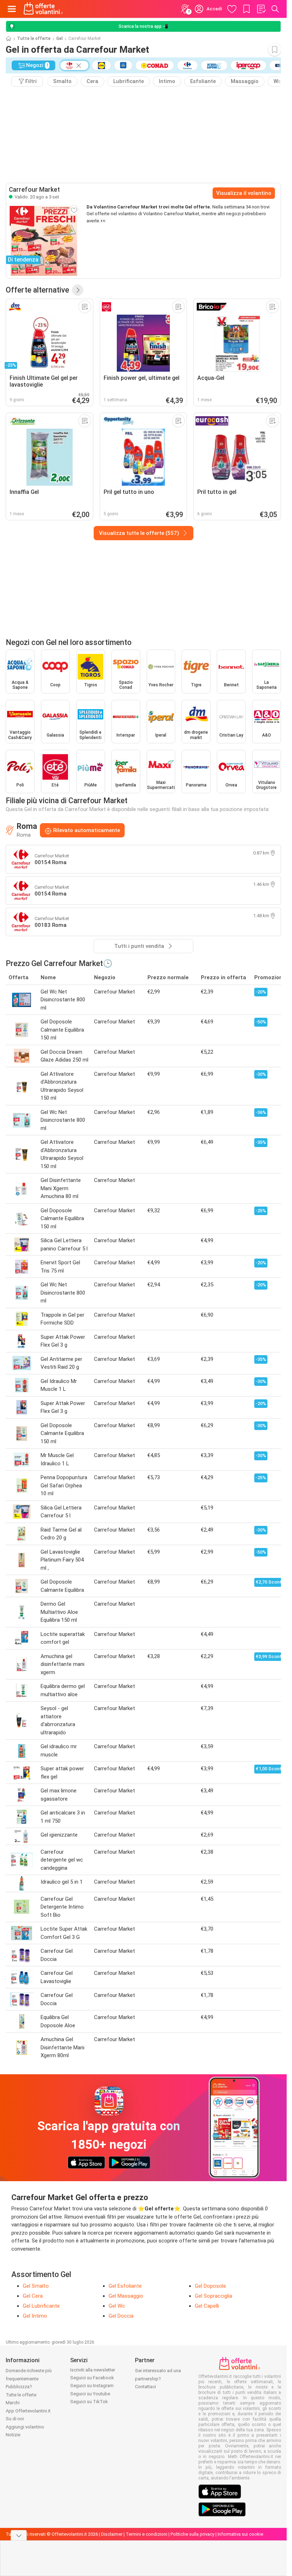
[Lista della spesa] (261, 9)
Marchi (13, 2403)
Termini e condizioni (147, 2534)
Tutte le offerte (34, 38)
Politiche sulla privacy (192, 2534)
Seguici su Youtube (90, 2394)
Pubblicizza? (19, 2387)
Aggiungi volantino (25, 2427)
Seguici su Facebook (92, 2378)
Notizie (13, 2435)
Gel (59, 38)
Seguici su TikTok (89, 2402)
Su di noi (15, 2419)
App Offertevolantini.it (28, 2411)
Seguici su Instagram (92, 2386)
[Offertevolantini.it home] (43, 9)
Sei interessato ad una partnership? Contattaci (158, 2379)
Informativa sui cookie (240, 2534)
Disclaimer (112, 2534)
